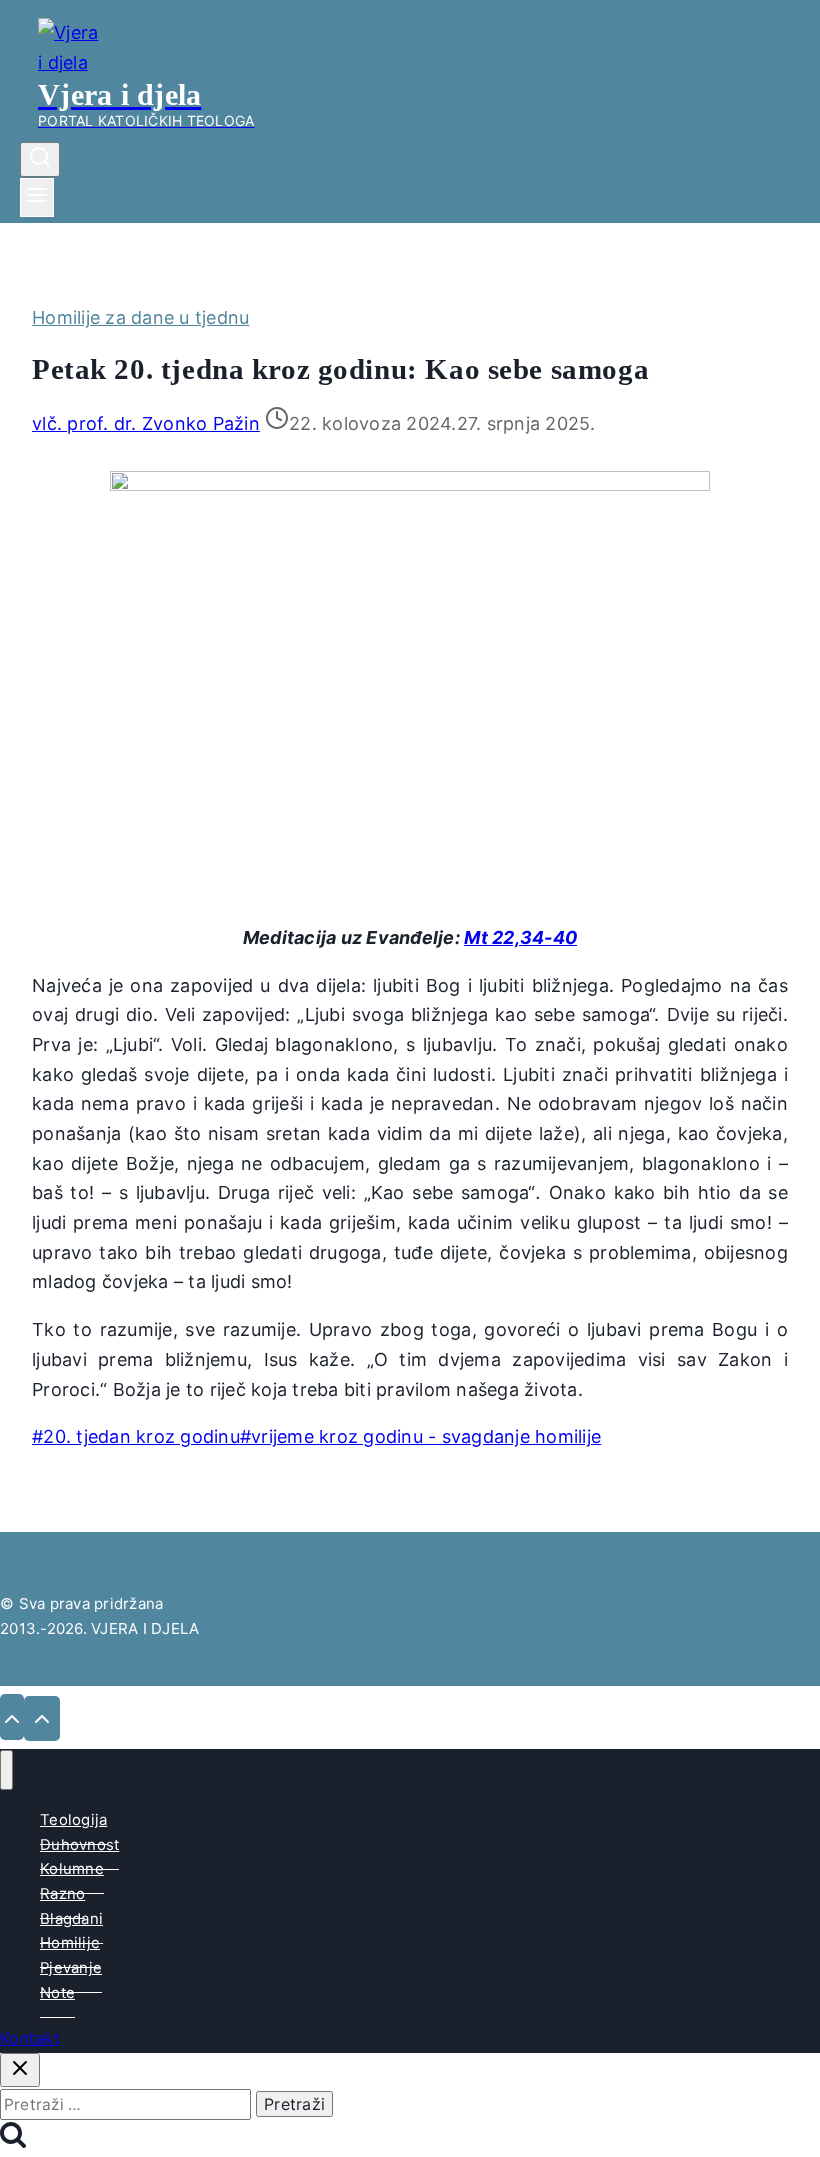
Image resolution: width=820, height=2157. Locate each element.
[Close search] (20, 2070)
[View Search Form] (40, 159)
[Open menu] (37, 197)
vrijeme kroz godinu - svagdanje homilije (420, 1436)
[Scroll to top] (12, 1717)
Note (57, 1993)
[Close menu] (6, 1770)
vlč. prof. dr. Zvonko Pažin (146, 423)
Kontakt (30, 2038)
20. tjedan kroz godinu (136, 1436)
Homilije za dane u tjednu (140, 317)
